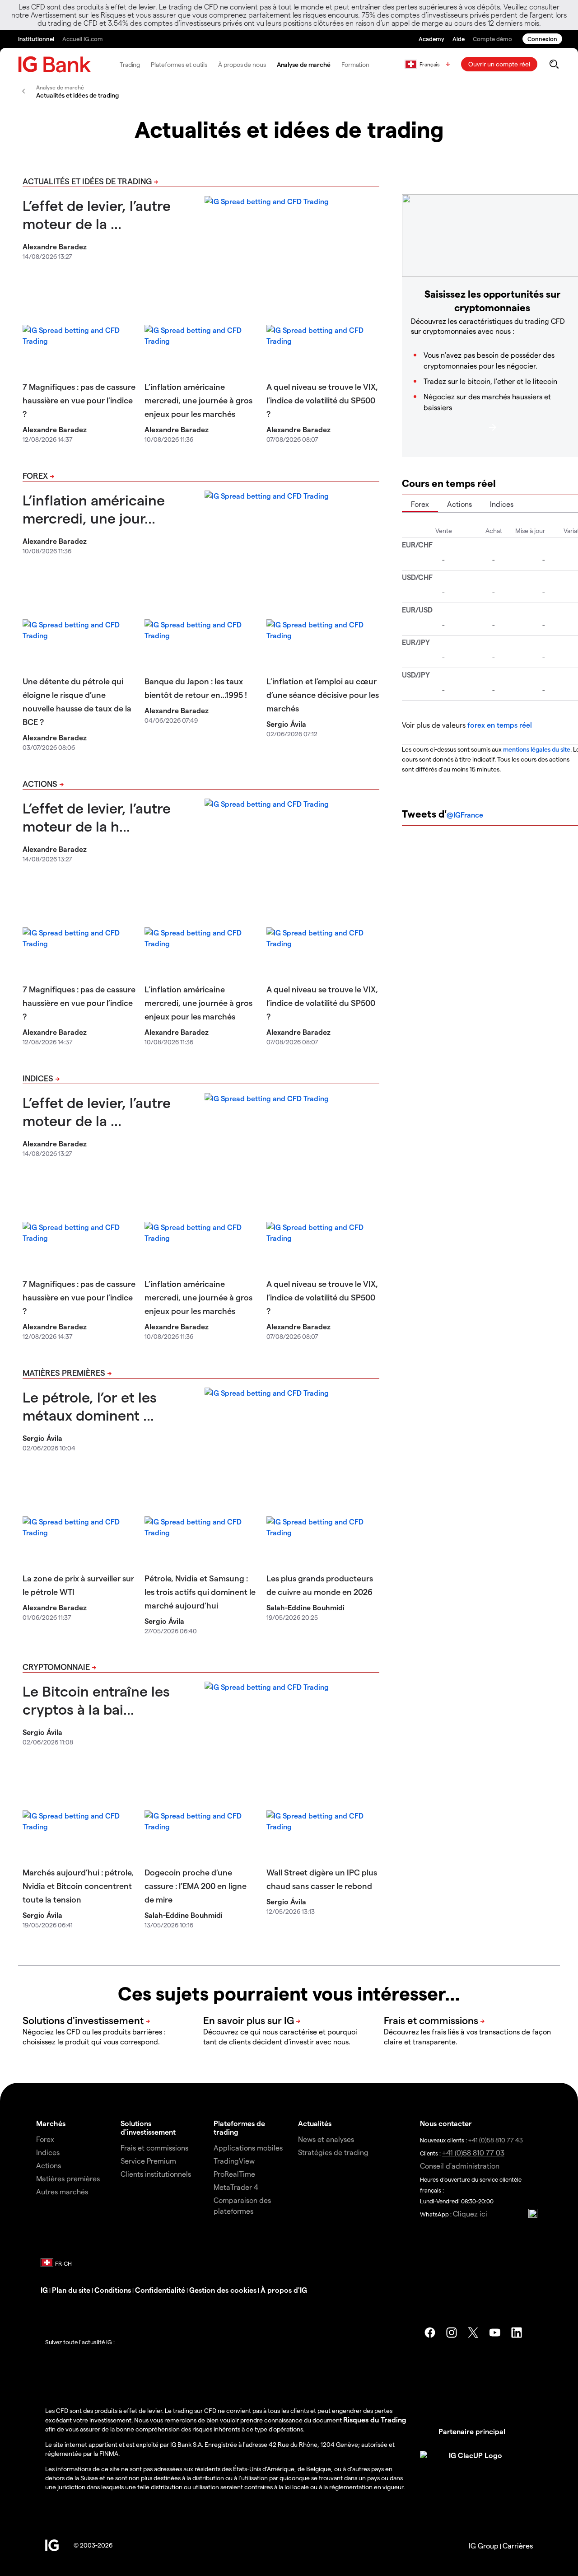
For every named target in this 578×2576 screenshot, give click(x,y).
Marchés (51, 2123)
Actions (40, 783)
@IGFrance (465, 815)
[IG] (55, 64)
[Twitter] (473, 2333)
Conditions (113, 2290)
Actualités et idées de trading (87, 181)
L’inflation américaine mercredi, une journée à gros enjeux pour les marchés (198, 400)
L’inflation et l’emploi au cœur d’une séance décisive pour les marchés (323, 694)
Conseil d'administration (460, 2166)
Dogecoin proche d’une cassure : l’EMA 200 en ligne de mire (196, 1886)
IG (44, 2290)
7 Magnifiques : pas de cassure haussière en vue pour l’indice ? (79, 400)
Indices (38, 1078)
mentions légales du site (537, 749)
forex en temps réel (500, 725)
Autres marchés (62, 2191)
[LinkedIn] (517, 2333)
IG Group (484, 2546)
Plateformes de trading (239, 2127)
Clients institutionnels (156, 2174)
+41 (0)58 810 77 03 (473, 2153)
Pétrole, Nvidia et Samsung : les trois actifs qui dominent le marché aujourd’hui (200, 1592)
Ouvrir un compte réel (499, 64)
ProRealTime (234, 2174)
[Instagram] (452, 2333)
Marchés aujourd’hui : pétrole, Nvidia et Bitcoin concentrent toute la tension (78, 1886)
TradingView (234, 2161)
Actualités (315, 2123)
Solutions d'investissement (148, 2127)
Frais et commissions (154, 2148)
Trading (130, 64)
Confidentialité (160, 2290)
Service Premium (148, 2161)
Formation (355, 64)
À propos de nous (242, 64)
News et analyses (326, 2139)
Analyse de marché (304, 64)
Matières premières (64, 1372)
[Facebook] (430, 2333)
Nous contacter (446, 2123)
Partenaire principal (472, 2431)
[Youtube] (495, 2333)
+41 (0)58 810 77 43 (496, 2140)
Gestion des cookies (223, 2290)
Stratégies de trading (333, 2152)
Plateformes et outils (179, 64)
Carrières (518, 2546)
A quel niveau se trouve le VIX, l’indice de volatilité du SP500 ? (322, 400)
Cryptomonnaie (56, 1667)
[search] (554, 64)
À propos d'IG (284, 2290)
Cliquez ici (470, 2214)
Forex (35, 475)
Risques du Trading (375, 2419)
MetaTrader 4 (236, 2187)
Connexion (542, 39)
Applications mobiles (248, 2148)
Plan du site (71, 2290)
